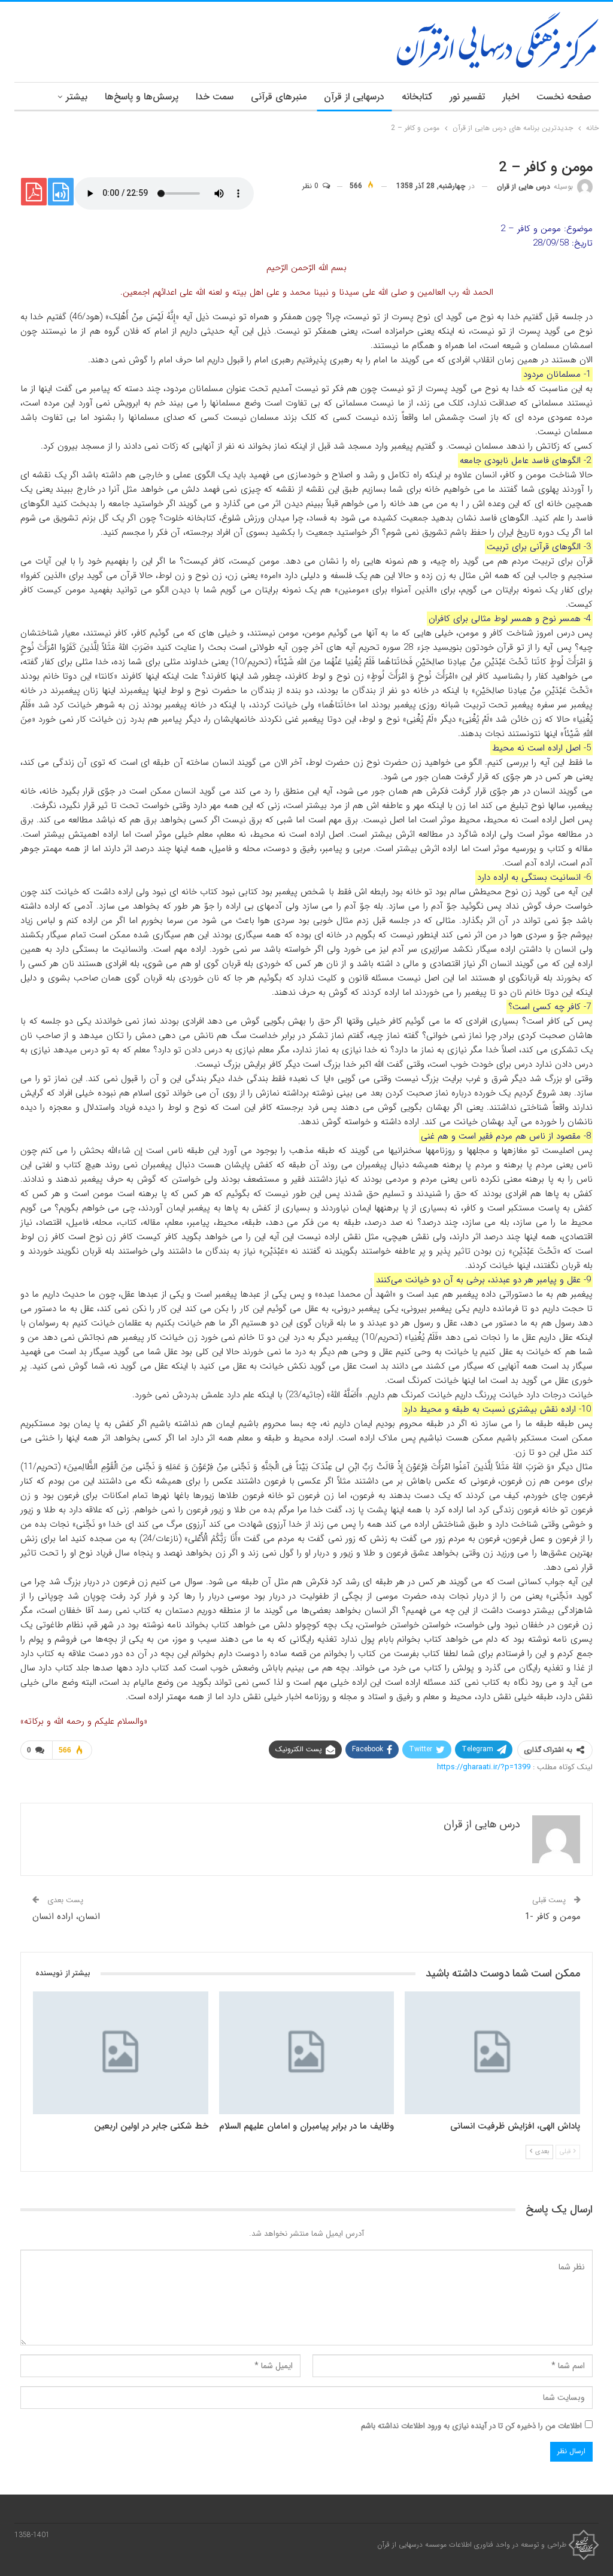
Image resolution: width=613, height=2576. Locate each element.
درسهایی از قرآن (354, 97)
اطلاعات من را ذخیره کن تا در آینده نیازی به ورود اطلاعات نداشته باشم (471, 2426)
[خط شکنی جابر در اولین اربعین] (121, 2053)
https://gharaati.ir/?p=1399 (484, 1767)
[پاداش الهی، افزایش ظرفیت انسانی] (492, 2053)
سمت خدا (215, 97)
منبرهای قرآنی (279, 97)
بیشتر (77, 97)
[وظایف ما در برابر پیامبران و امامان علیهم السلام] (307, 2053)
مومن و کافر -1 (553, 1917)
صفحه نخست (564, 97)
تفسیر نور (467, 97)
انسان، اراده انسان (66, 1917)
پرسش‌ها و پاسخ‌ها (142, 97)
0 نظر (312, 186)
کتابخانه (417, 97)
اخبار (511, 97)
